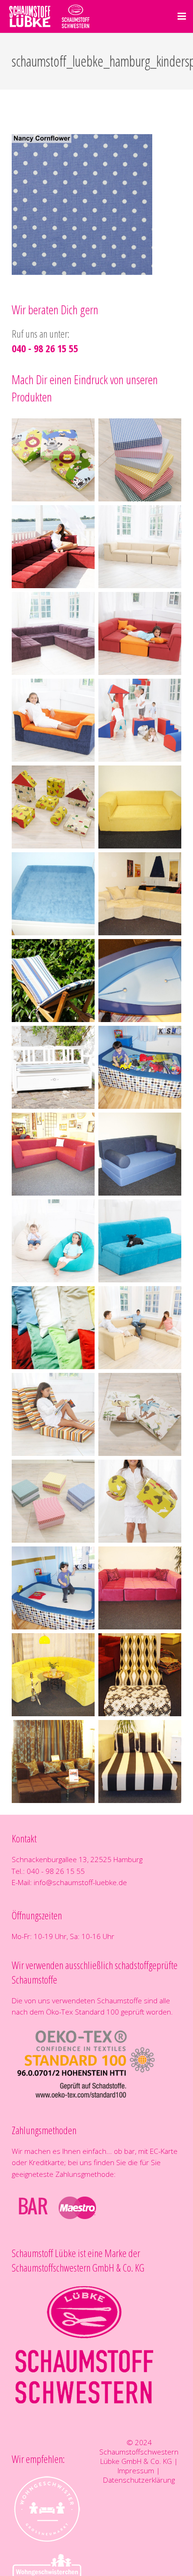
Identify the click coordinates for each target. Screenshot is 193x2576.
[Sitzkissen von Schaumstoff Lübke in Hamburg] (53, 1501)
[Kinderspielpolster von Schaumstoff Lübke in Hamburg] (140, 720)
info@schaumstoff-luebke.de (80, 1882)
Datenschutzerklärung (139, 2480)
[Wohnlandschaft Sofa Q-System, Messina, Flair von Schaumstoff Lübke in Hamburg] (140, 547)
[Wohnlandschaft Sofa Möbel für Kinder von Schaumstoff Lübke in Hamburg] (140, 633)
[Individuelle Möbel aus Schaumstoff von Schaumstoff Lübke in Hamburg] (140, 807)
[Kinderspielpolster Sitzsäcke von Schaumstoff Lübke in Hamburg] (53, 1241)
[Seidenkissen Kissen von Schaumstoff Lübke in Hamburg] (53, 1328)
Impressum (136, 2470)
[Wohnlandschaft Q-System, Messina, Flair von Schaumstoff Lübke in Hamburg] (53, 547)
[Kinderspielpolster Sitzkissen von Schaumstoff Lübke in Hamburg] (53, 460)
